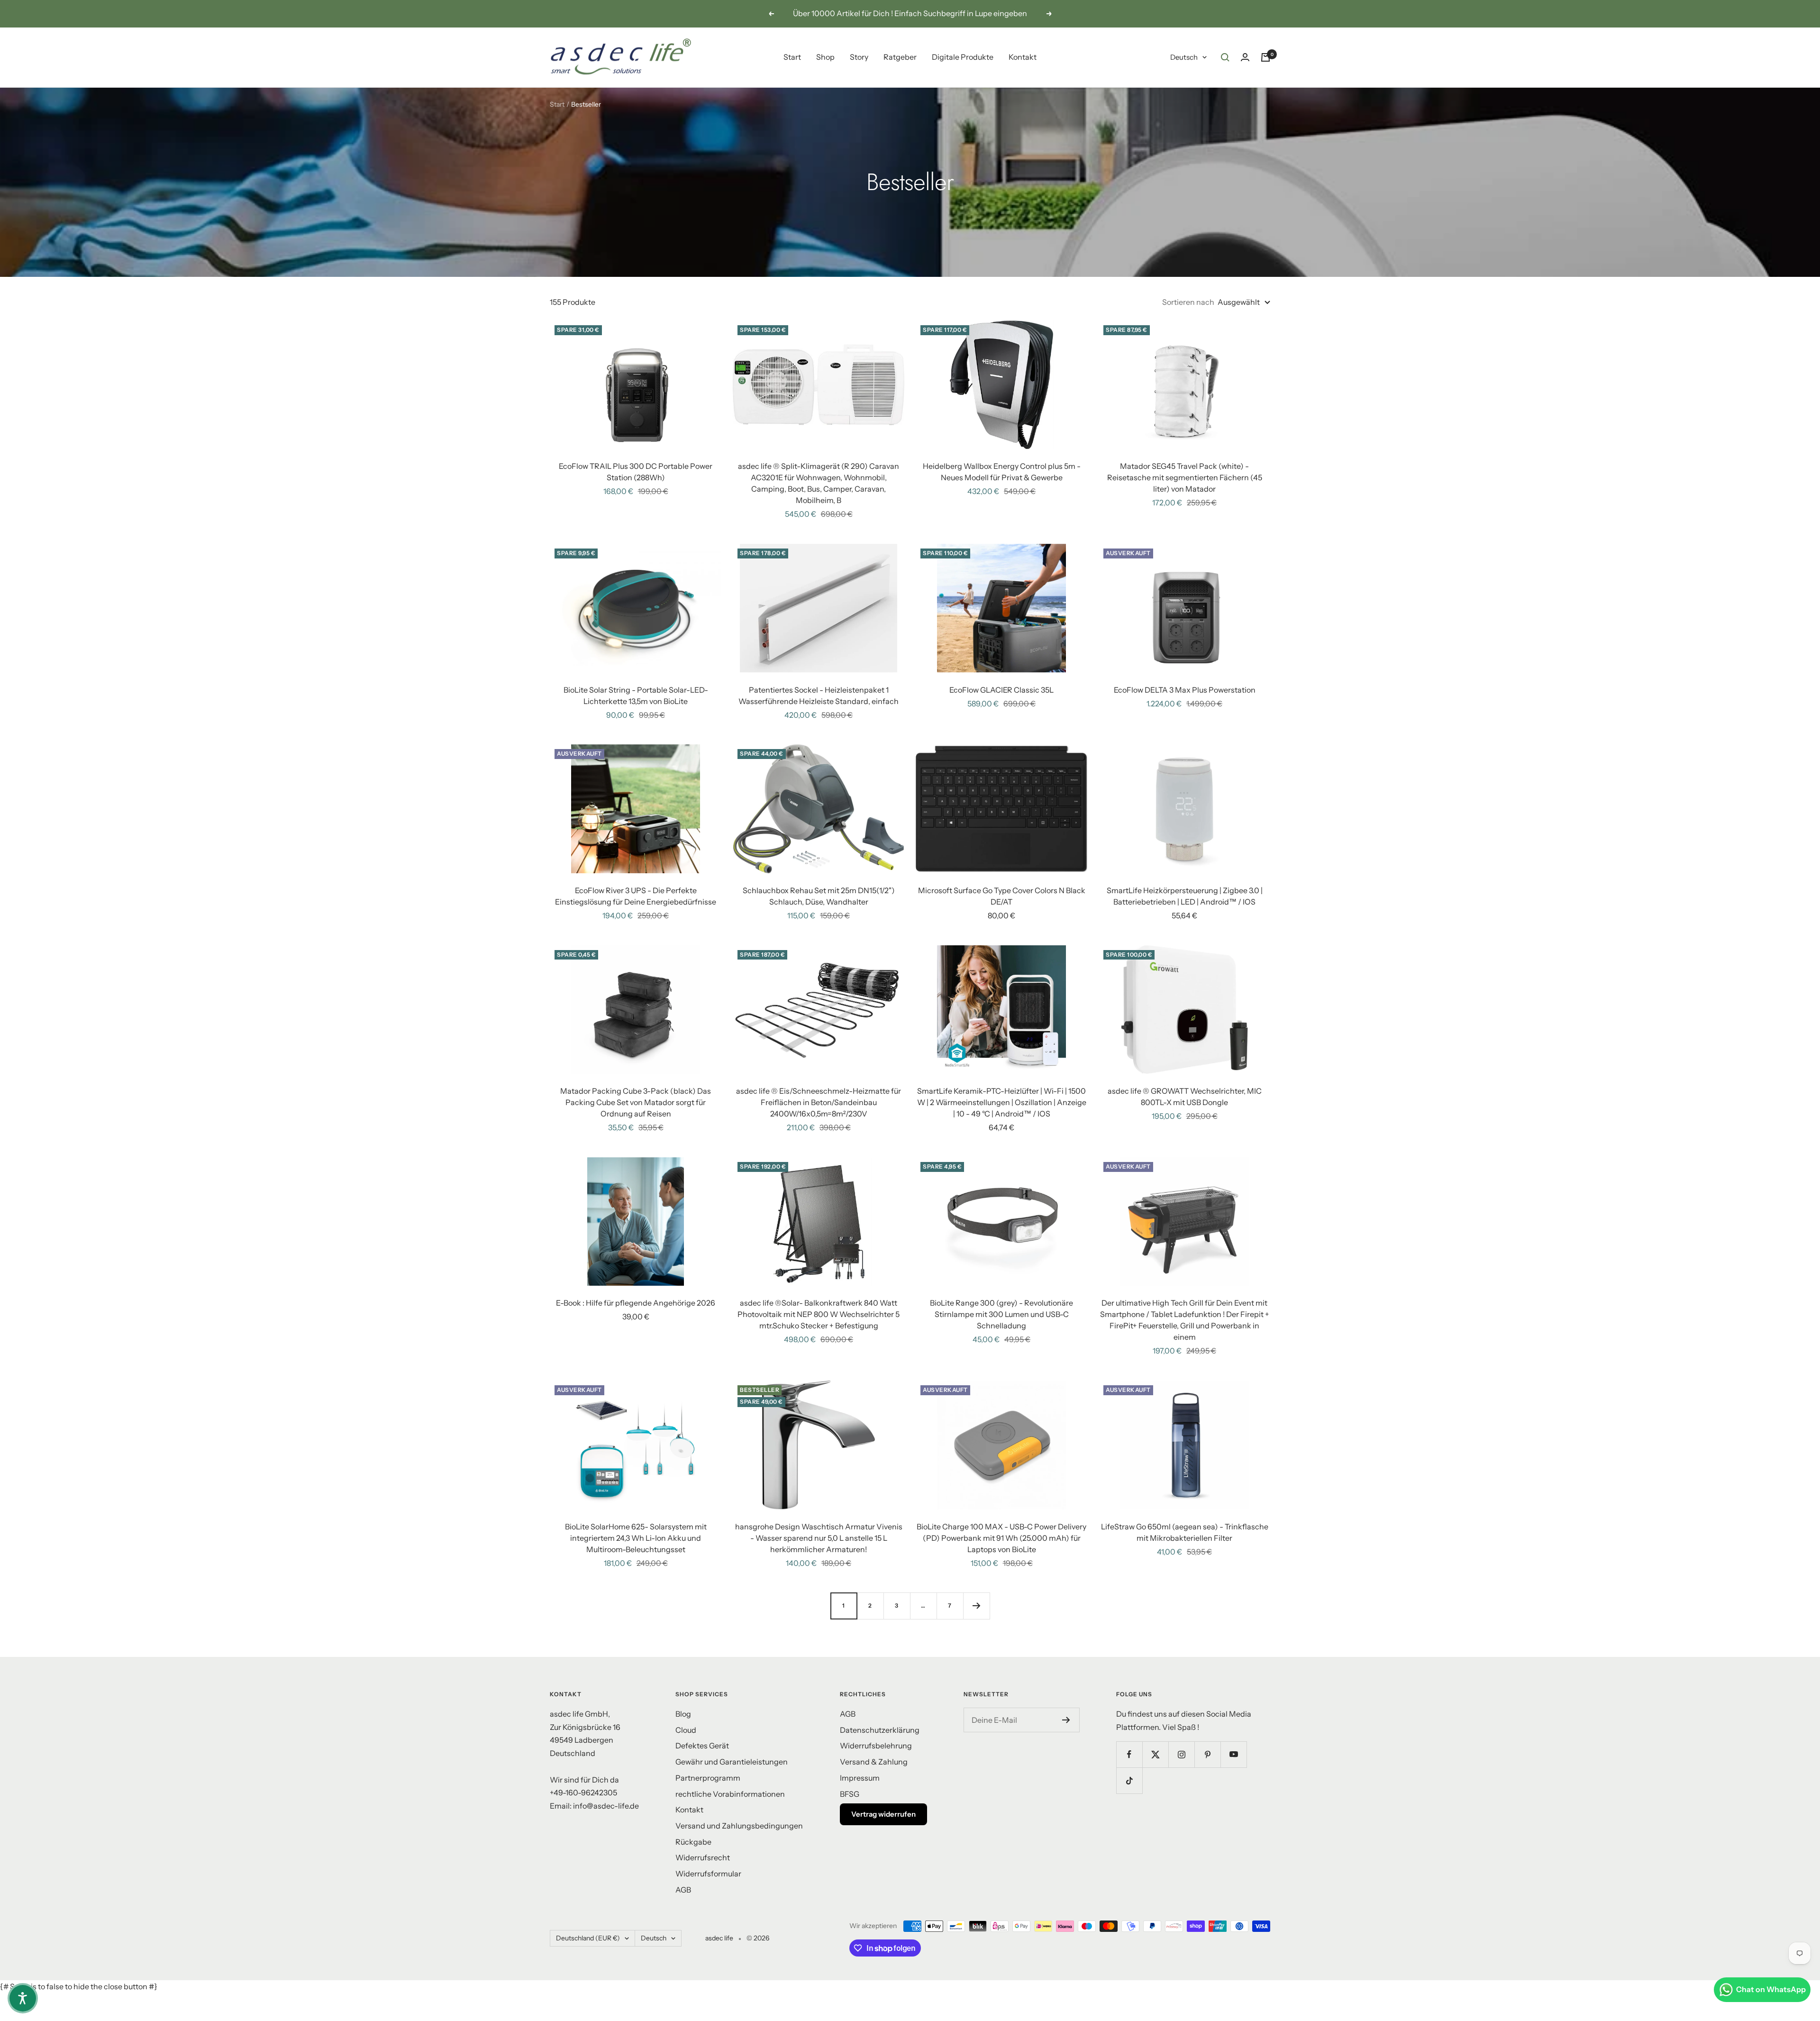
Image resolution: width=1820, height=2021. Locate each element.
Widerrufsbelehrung (876, 1746)
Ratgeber (900, 57)
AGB (683, 1890)
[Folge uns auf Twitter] (1155, 1754)
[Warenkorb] (1265, 57)
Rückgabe (693, 1842)
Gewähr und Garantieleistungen (732, 1762)
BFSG (850, 1794)
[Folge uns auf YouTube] (1233, 1754)
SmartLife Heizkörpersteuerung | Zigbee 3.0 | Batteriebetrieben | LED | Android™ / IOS (1185, 896)
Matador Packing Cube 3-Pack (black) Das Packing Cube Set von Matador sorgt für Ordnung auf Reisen (636, 1102)
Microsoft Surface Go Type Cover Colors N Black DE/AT (1002, 896)
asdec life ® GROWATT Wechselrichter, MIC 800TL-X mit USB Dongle (1185, 1097)
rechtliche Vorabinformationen (730, 1794)
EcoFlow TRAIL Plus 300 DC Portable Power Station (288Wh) (636, 472)
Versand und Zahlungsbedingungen (739, 1826)
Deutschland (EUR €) (588, 1938)
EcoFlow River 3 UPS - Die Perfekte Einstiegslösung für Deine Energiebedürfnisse (636, 896)
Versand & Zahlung (874, 1762)
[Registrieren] (1066, 1720)
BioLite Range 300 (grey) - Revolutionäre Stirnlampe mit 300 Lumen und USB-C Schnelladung (1001, 1314)
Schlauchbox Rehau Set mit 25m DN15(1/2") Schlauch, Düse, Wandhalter (819, 896)
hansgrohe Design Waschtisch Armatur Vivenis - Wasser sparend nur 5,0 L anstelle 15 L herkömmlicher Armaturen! (819, 1538)
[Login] (1245, 57)
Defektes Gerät (702, 1746)
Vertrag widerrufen (883, 1814)
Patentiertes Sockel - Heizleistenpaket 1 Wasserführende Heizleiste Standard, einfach (819, 695)
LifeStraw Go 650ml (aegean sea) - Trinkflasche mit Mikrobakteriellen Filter (1185, 1532)
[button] (23, 1998)
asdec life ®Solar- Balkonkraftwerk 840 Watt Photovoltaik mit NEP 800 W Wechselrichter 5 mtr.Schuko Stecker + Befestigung (819, 1314)
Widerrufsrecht (703, 1857)
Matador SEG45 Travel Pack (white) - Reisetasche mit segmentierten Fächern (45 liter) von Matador (1185, 477)
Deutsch (1184, 57)
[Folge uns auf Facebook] (1129, 1754)
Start (792, 57)
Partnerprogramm (708, 1778)
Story (859, 57)
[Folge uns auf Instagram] (1181, 1754)
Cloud (686, 1730)
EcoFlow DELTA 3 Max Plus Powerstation (1185, 690)
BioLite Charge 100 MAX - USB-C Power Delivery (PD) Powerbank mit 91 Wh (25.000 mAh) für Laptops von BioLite (1001, 1538)
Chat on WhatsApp (1771, 1989)
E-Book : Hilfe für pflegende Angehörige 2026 (636, 1303)
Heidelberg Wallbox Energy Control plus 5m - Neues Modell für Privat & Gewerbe (1002, 472)
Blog (683, 1714)
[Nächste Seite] (976, 1606)
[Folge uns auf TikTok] (1129, 1780)
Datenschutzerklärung (880, 1730)
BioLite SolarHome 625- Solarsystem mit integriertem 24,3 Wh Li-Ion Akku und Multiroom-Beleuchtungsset (636, 1538)
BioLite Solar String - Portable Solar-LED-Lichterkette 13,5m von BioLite (636, 695)
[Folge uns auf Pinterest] (1207, 1754)
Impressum (860, 1778)
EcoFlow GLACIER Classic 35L (1001, 690)
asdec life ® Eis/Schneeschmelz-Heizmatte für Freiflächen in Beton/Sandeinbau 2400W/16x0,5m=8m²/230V (819, 1102)
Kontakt (1023, 57)
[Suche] (1225, 57)
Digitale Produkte (963, 57)
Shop (825, 57)
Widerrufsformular (708, 1874)
